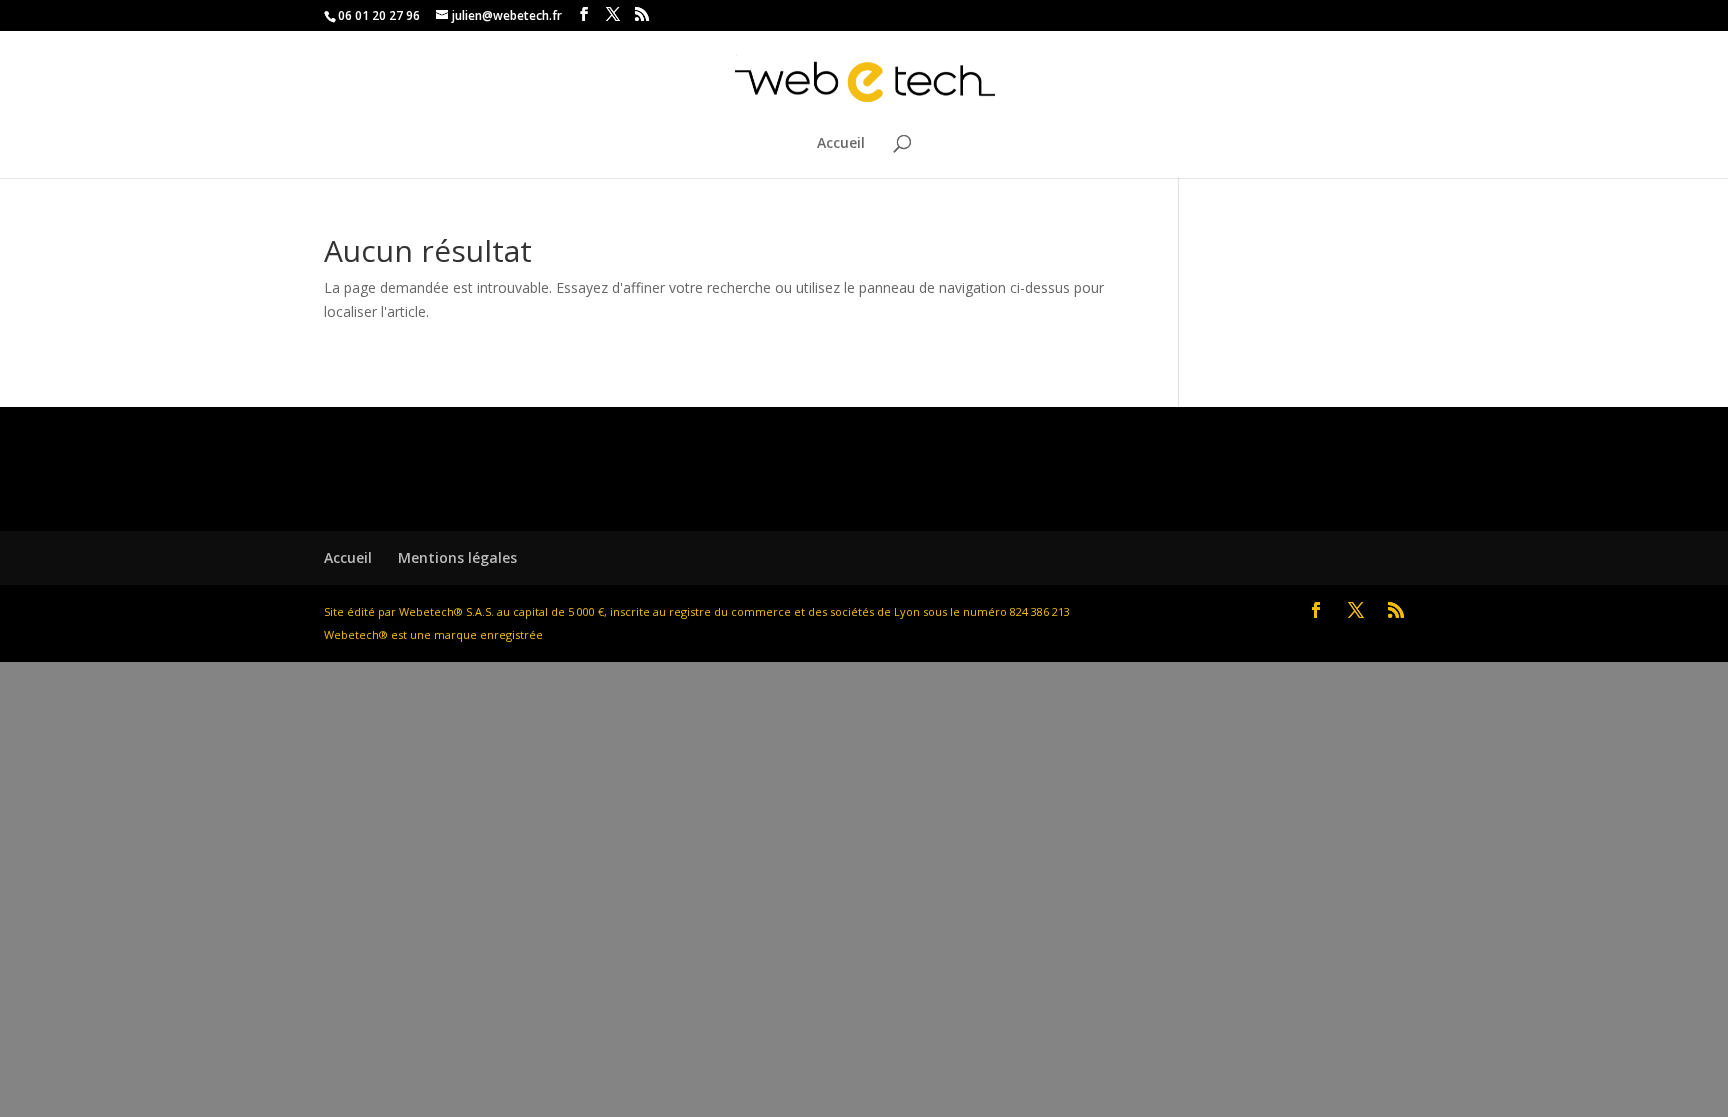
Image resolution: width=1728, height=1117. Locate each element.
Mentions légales (457, 557)
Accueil (841, 144)
